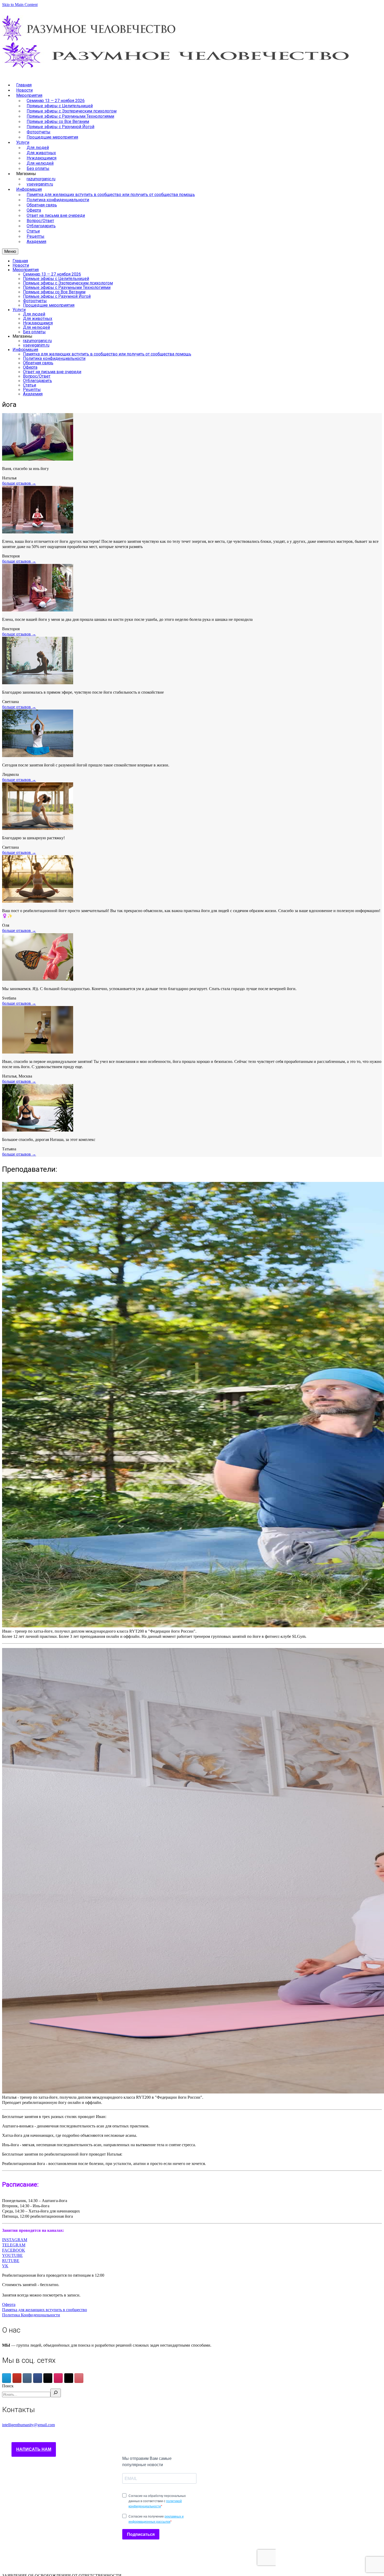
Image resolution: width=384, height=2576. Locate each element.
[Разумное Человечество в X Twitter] (69, 2378)
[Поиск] (56, 2393)
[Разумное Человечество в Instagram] (58, 2378)
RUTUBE (11, 2261)
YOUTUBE (12, 2255)
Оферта (9, 2304)
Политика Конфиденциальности (31, 2315)
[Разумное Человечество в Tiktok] (48, 2378)
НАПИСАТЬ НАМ (34, 2449)
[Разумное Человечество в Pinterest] (79, 2378)
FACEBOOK (14, 2250)
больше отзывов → (19, 483)
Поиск (8, 2386)
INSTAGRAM (15, 2240)
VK (5, 2266)
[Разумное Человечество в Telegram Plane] (7, 2378)
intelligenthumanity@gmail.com (28, 2425)
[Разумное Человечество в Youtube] (17, 2378)
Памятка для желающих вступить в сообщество (45, 2310)
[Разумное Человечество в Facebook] (38, 2378)
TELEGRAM (14, 2245)
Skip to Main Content (20, 5)
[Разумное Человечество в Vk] (27, 2378)
